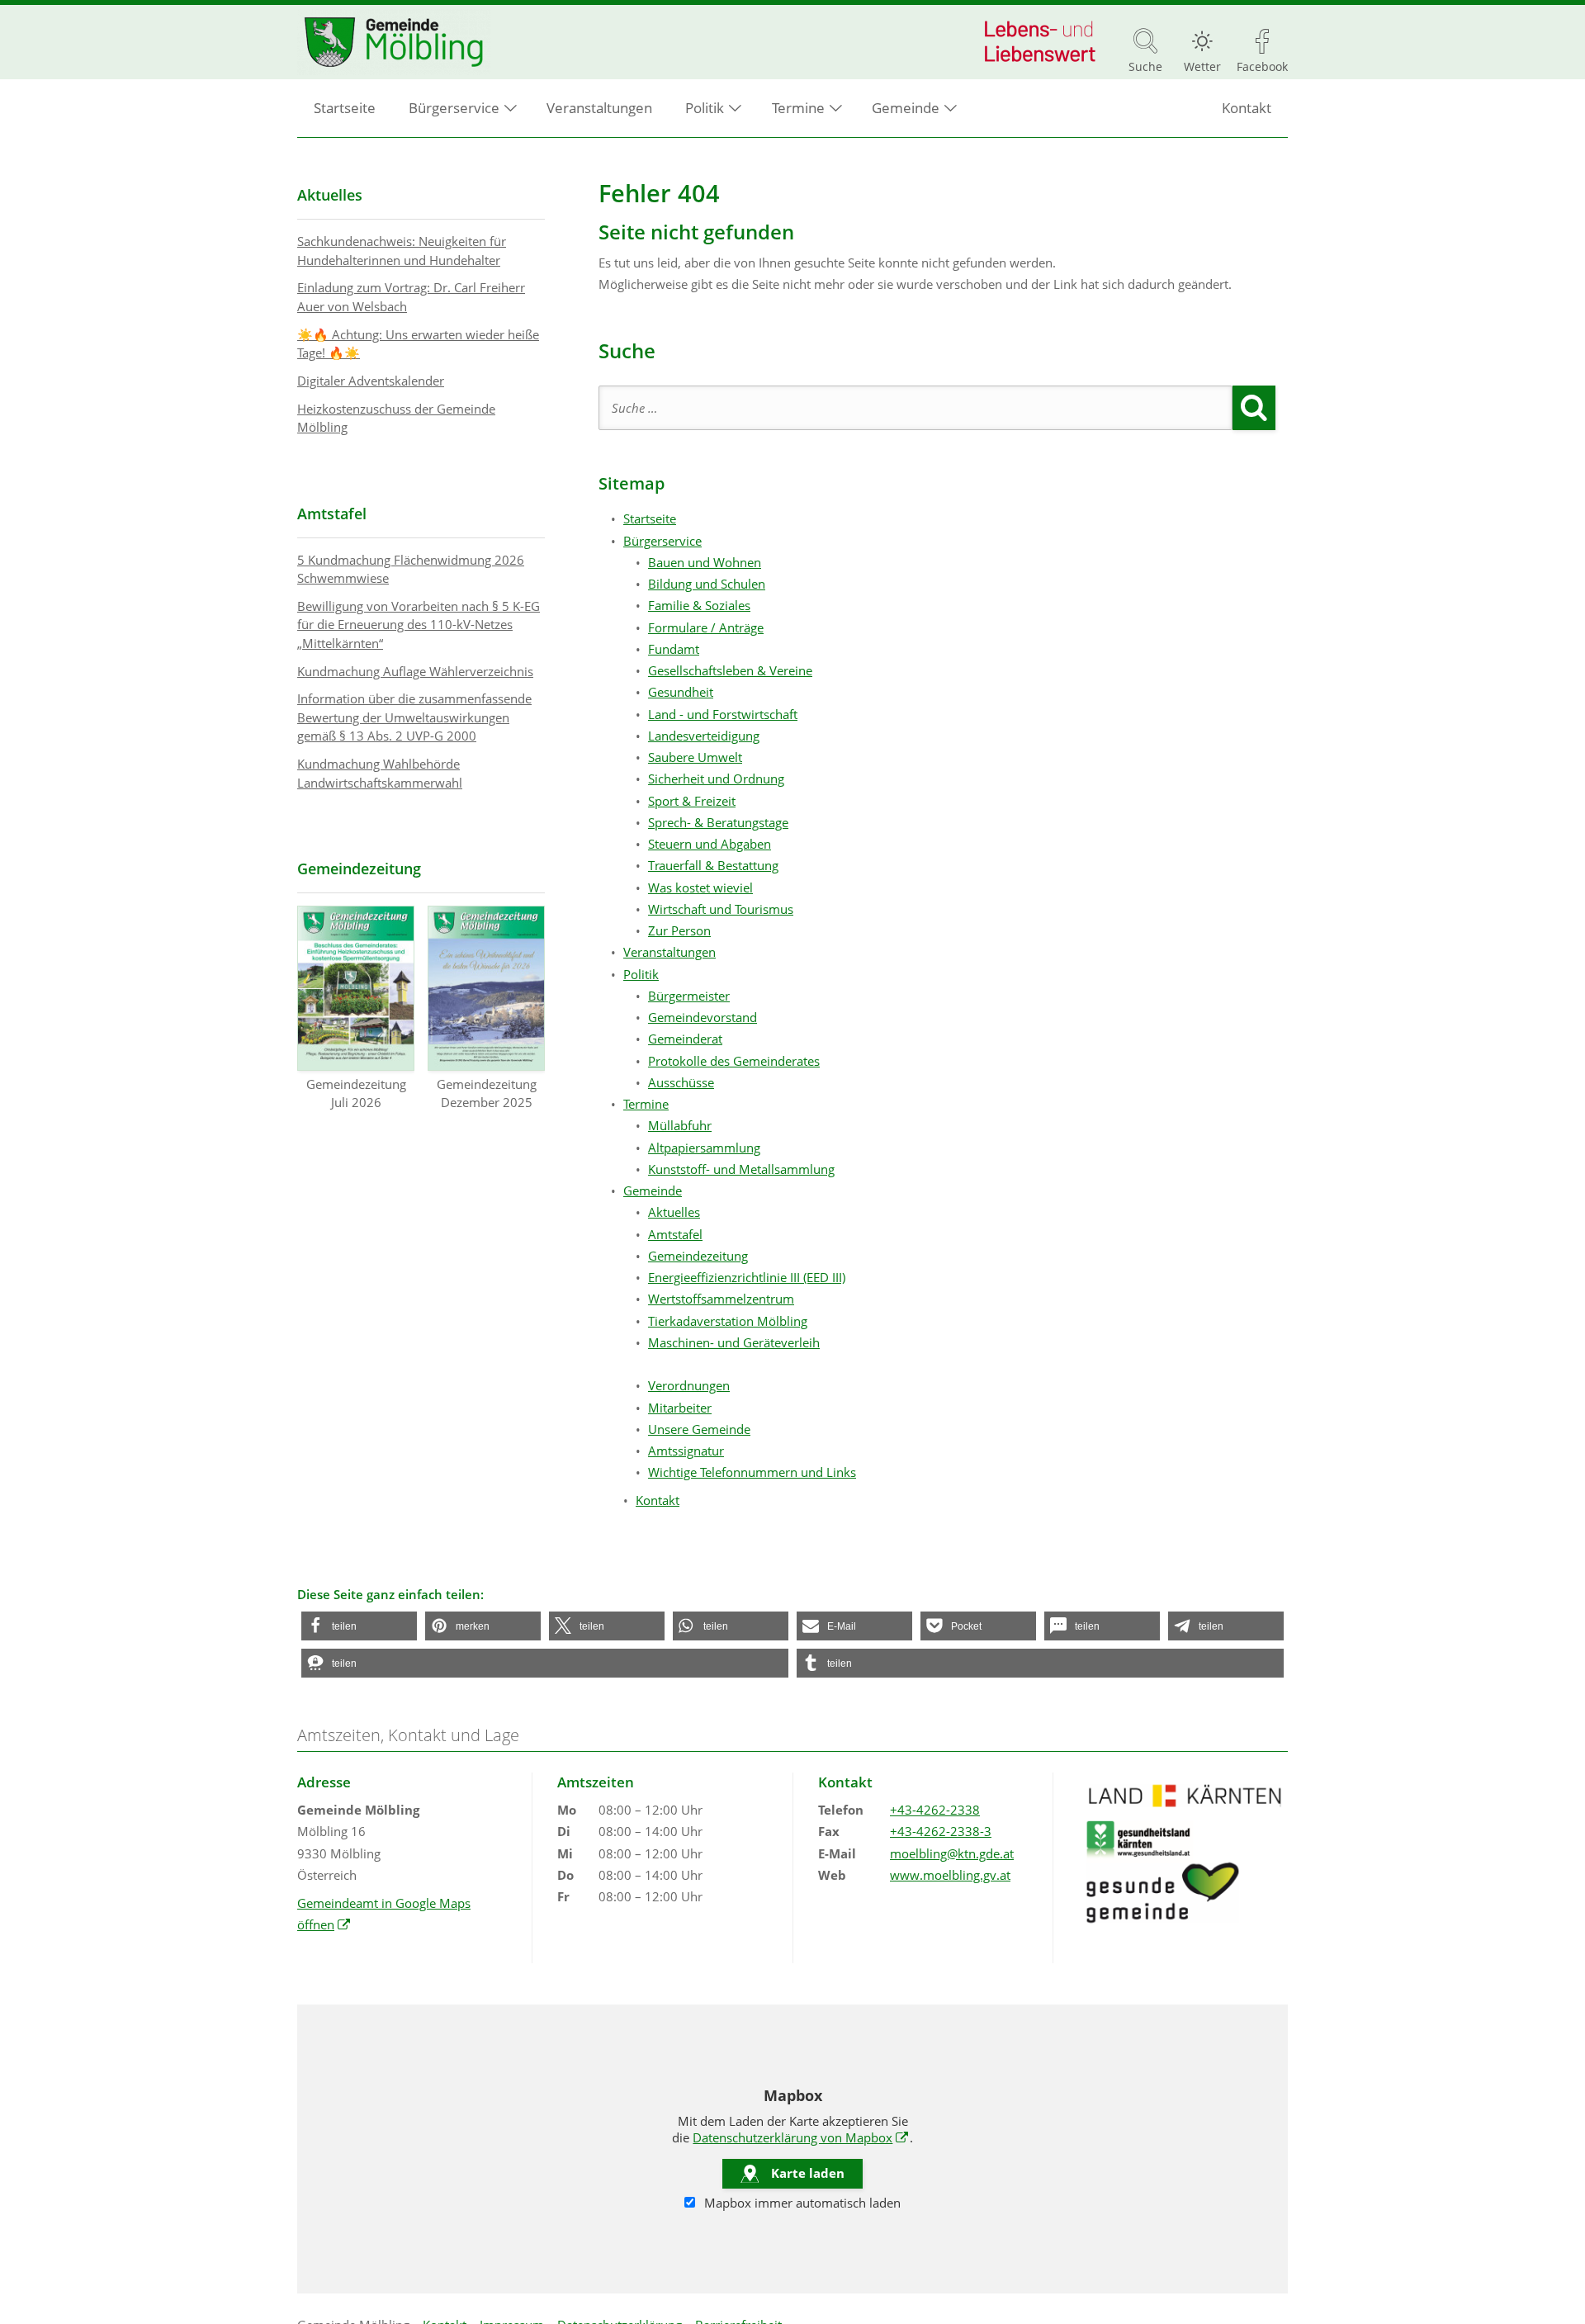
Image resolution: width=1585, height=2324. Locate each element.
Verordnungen (689, 1385)
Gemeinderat (685, 1039)
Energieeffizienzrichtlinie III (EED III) (747, 1277)
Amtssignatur (686, 1451)
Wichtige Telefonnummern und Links (752, 1472)
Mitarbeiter (680, 1408)
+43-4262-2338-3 (941, 1831)
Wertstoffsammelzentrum (721, 1299)
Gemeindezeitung (698, 1256)
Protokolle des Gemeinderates (734, 1061)
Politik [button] (705, 108)
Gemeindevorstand (703, 1017)
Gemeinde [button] (906, 108)
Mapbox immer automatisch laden (801, 2203)
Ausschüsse (681, 1082)
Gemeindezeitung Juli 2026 (356, 1093)
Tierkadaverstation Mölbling (728, 1321)
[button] (359, 1626)
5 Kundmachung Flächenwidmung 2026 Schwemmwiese (411, 569)
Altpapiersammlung (704, 1148)
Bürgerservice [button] (454, 108)
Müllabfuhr (680, 1125)
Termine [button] (798, 108)
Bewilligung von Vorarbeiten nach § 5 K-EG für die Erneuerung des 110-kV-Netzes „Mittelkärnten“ (419, 625)
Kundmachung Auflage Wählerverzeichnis (415, 671)
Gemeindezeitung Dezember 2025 (487, 1093)
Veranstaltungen (599, 108)
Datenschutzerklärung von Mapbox (801, 2137)
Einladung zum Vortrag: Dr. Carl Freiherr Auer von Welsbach (411, 297)
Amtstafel (675, 1234)
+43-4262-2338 (935, 1810)
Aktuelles (674, 1212)
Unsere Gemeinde (699, 1429)
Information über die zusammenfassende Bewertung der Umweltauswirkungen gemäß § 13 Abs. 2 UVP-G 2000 (414, 717)
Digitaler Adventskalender (371, 381)
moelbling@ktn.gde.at (952, 1853)
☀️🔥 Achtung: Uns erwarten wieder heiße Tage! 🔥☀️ (418, 344)
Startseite (345, 108)
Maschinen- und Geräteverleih (734, 1342)
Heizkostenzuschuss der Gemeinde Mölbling (396, 418)
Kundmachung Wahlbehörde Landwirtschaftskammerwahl (380, 773)
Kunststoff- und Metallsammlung (741, 1169)
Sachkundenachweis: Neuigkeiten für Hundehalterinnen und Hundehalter (402, 251)
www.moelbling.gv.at (950, 1875)
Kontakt (1247, 108)
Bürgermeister (689, 996)
